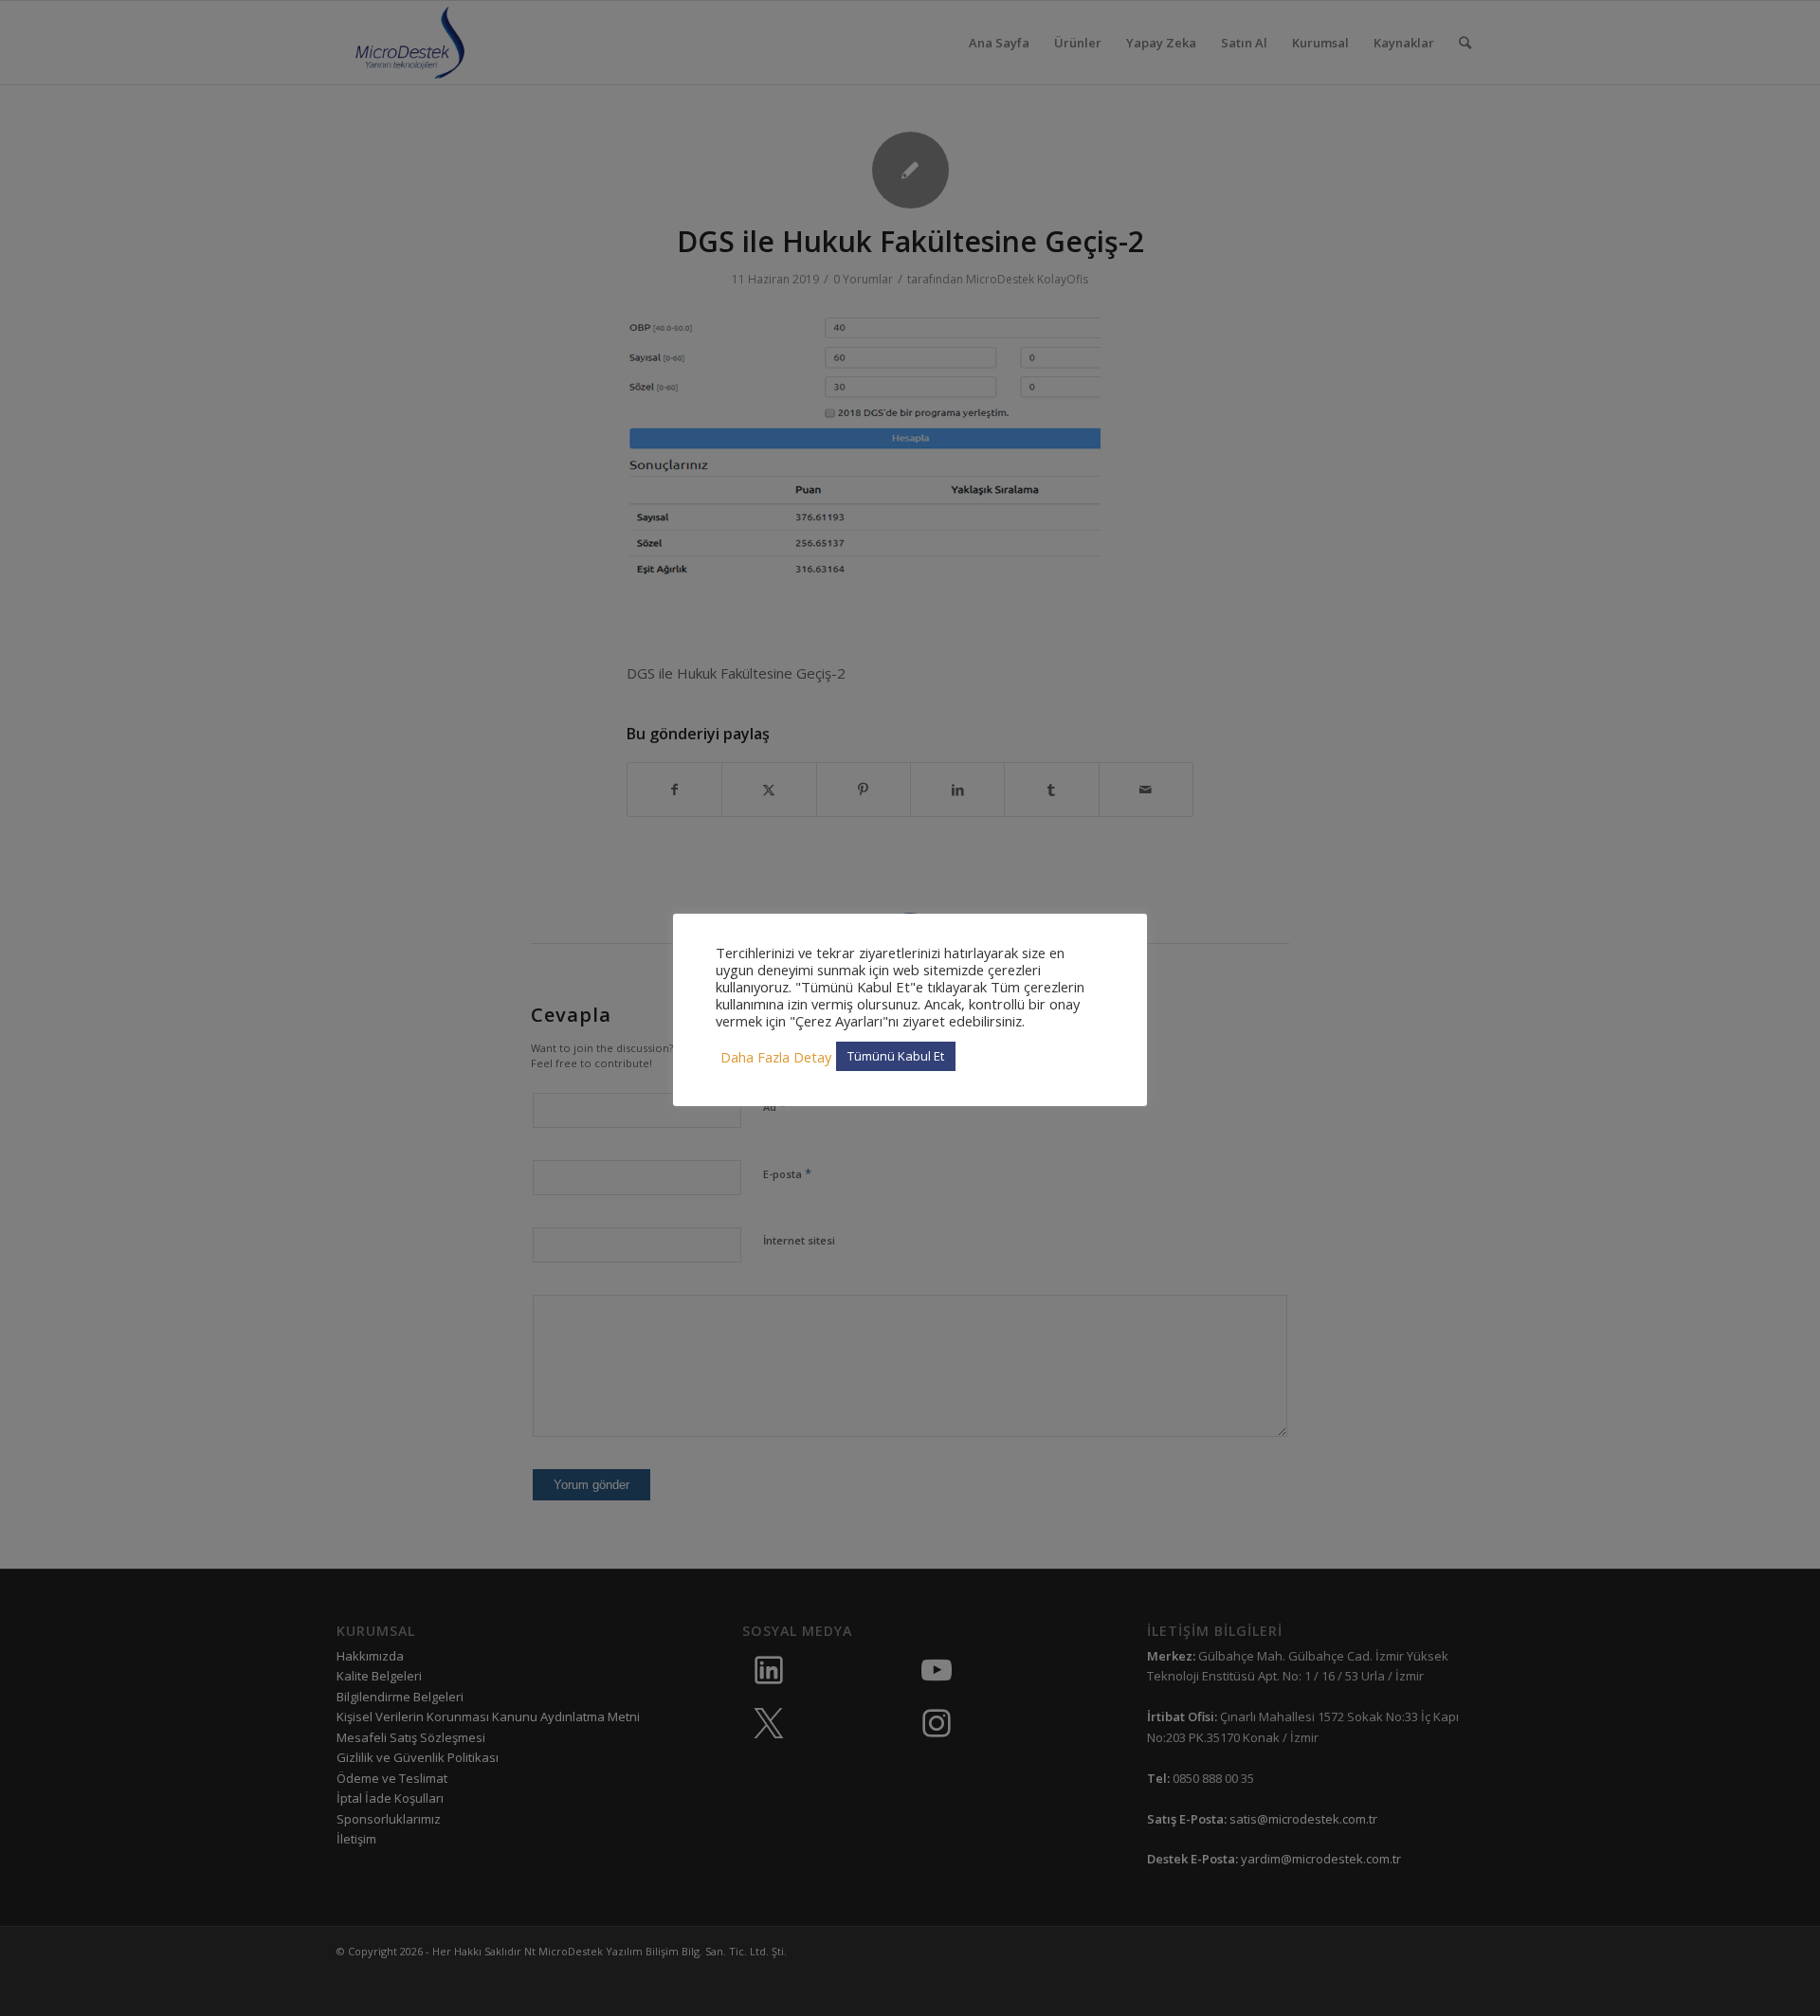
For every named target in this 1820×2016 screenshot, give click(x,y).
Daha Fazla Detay (776, 1057)
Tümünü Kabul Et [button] (896, 1056)
